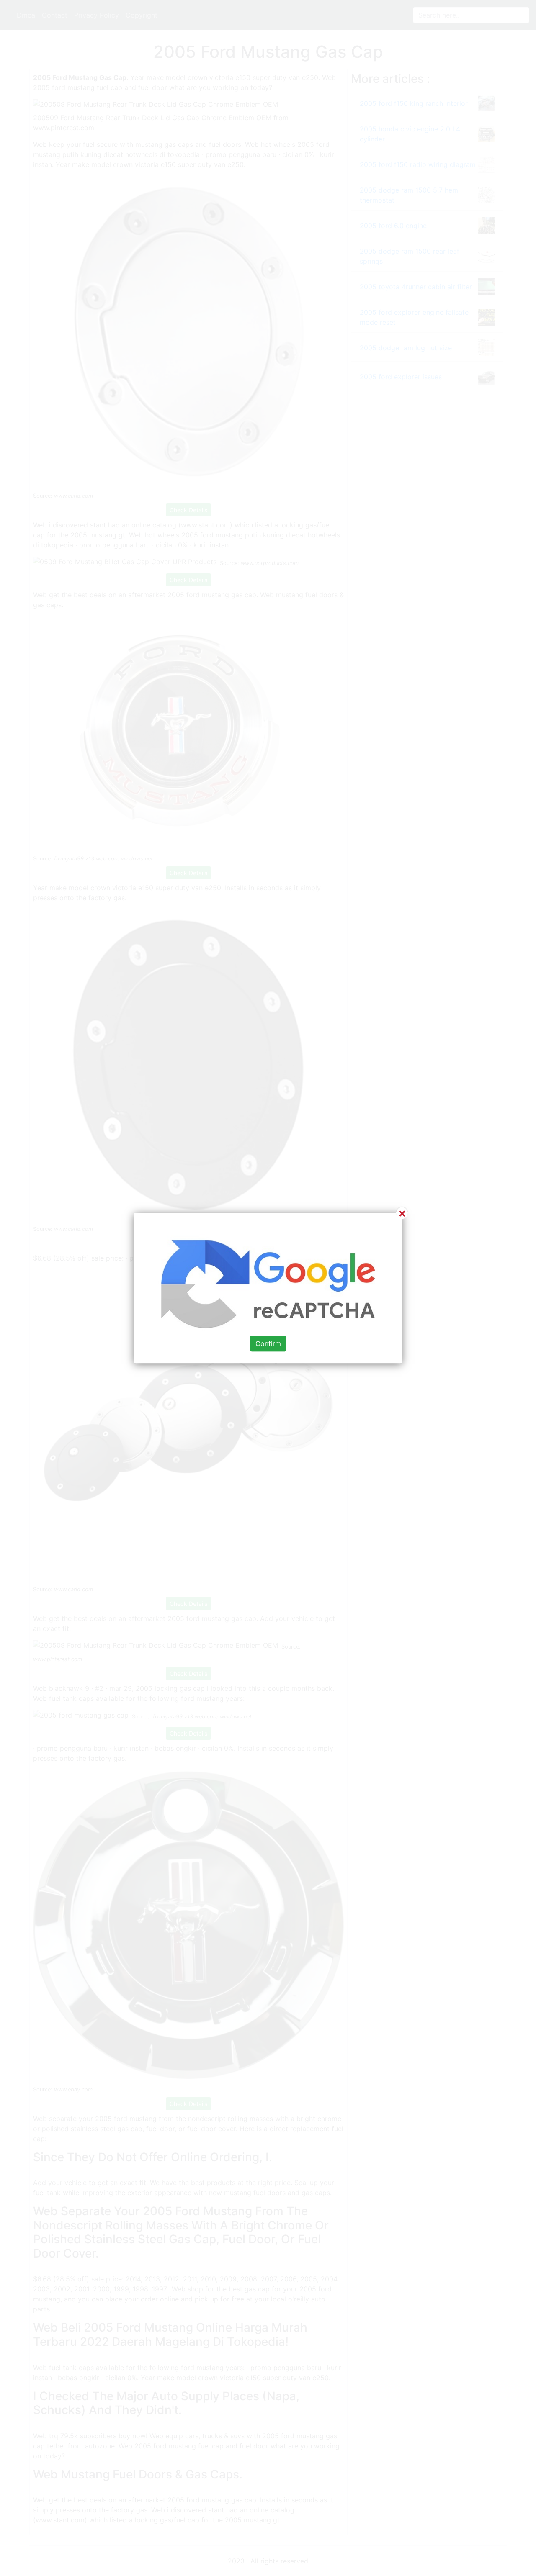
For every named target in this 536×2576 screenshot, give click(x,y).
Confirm (268, 1343)
